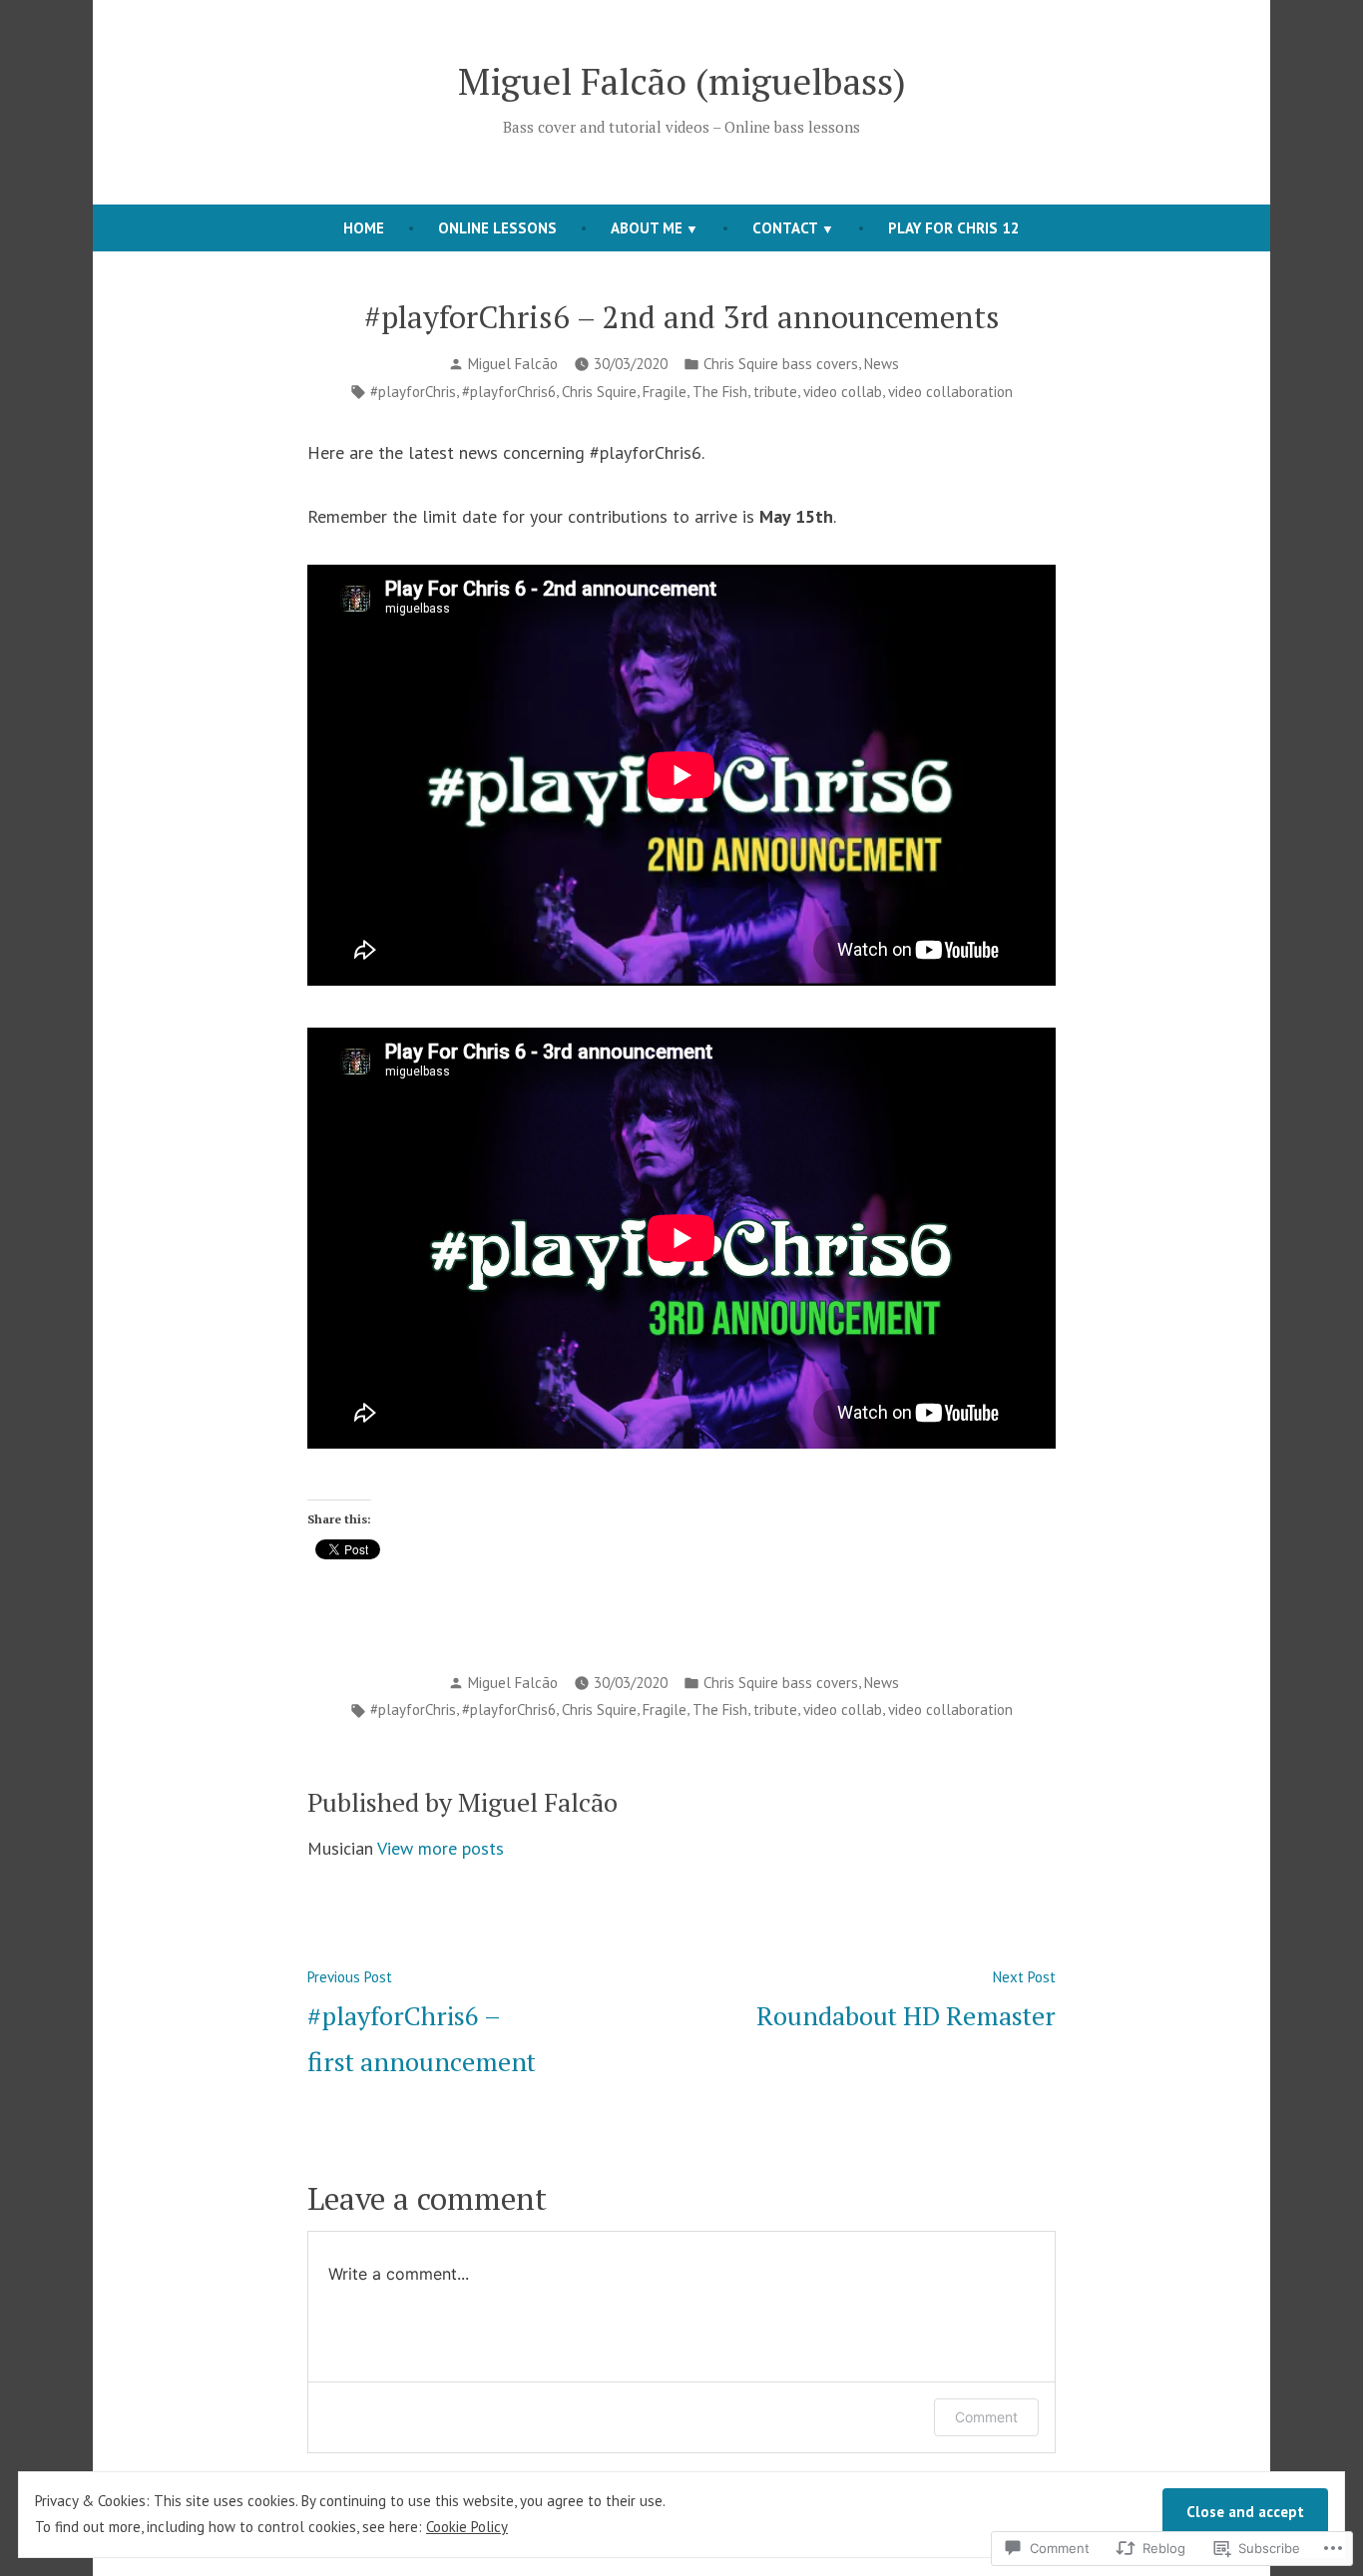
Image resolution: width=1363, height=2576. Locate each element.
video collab (843, 392)
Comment (986, 2417)
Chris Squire (599, 392)
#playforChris (413, 392)
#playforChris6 (509, 392)
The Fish (720, 392)
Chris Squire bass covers (781, 364)
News (882, 364)
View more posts (441, 1848)
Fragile (665, 392)
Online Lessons (497, 228)
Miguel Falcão (513, 364)
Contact (785, 228)
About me (647, 228)
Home (364, 228)
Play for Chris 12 (954, 228)
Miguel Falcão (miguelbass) (682, 81)
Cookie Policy (467, 2527)
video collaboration (950, 392)
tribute (775, 392)
